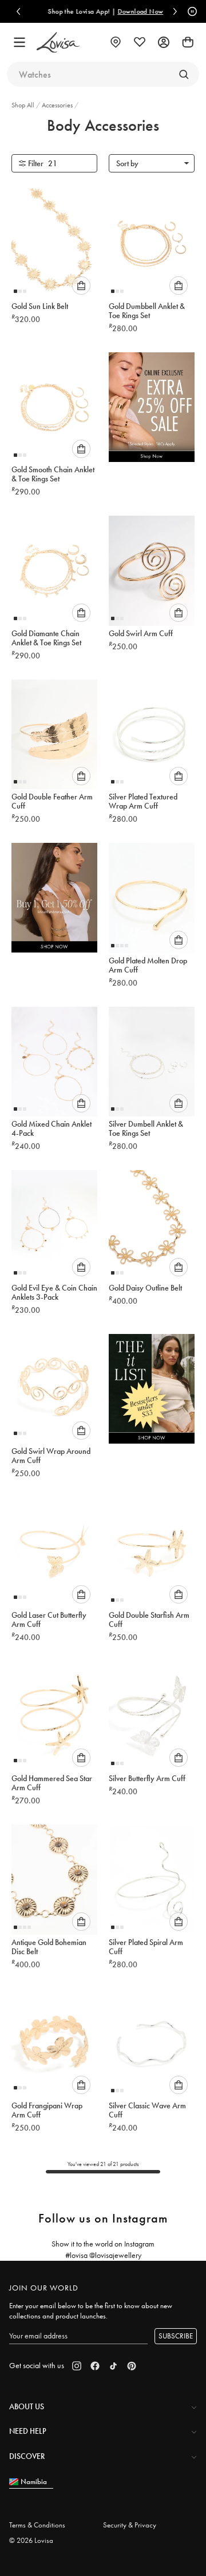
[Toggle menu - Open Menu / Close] (19, 42)
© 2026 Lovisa (31, 2540)
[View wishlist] (140, 42)
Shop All (24, 105)
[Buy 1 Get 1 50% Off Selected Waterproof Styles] (54, 901)
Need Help (28, 2431)
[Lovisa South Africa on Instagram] (77, 2366)
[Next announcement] (175, 11)
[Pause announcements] (191, 11)
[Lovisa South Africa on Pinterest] (132, 2366)
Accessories (58, 105)
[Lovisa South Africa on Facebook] (95, 2366)
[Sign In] (164, 42)
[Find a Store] (116, 42)
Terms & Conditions (37, 2525)
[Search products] (184, 74)
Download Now (138, 11)
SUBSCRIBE (176, 2336)
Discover (27, 2456)
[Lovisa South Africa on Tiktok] (113, 2366)
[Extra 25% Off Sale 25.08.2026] (152, 410)
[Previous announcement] (18, 11)
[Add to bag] (81, 286)
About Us (27, 2406)
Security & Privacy (130, 2525)
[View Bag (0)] (188, 42)
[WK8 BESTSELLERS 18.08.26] (152, 1392)
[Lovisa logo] (58, 43)
